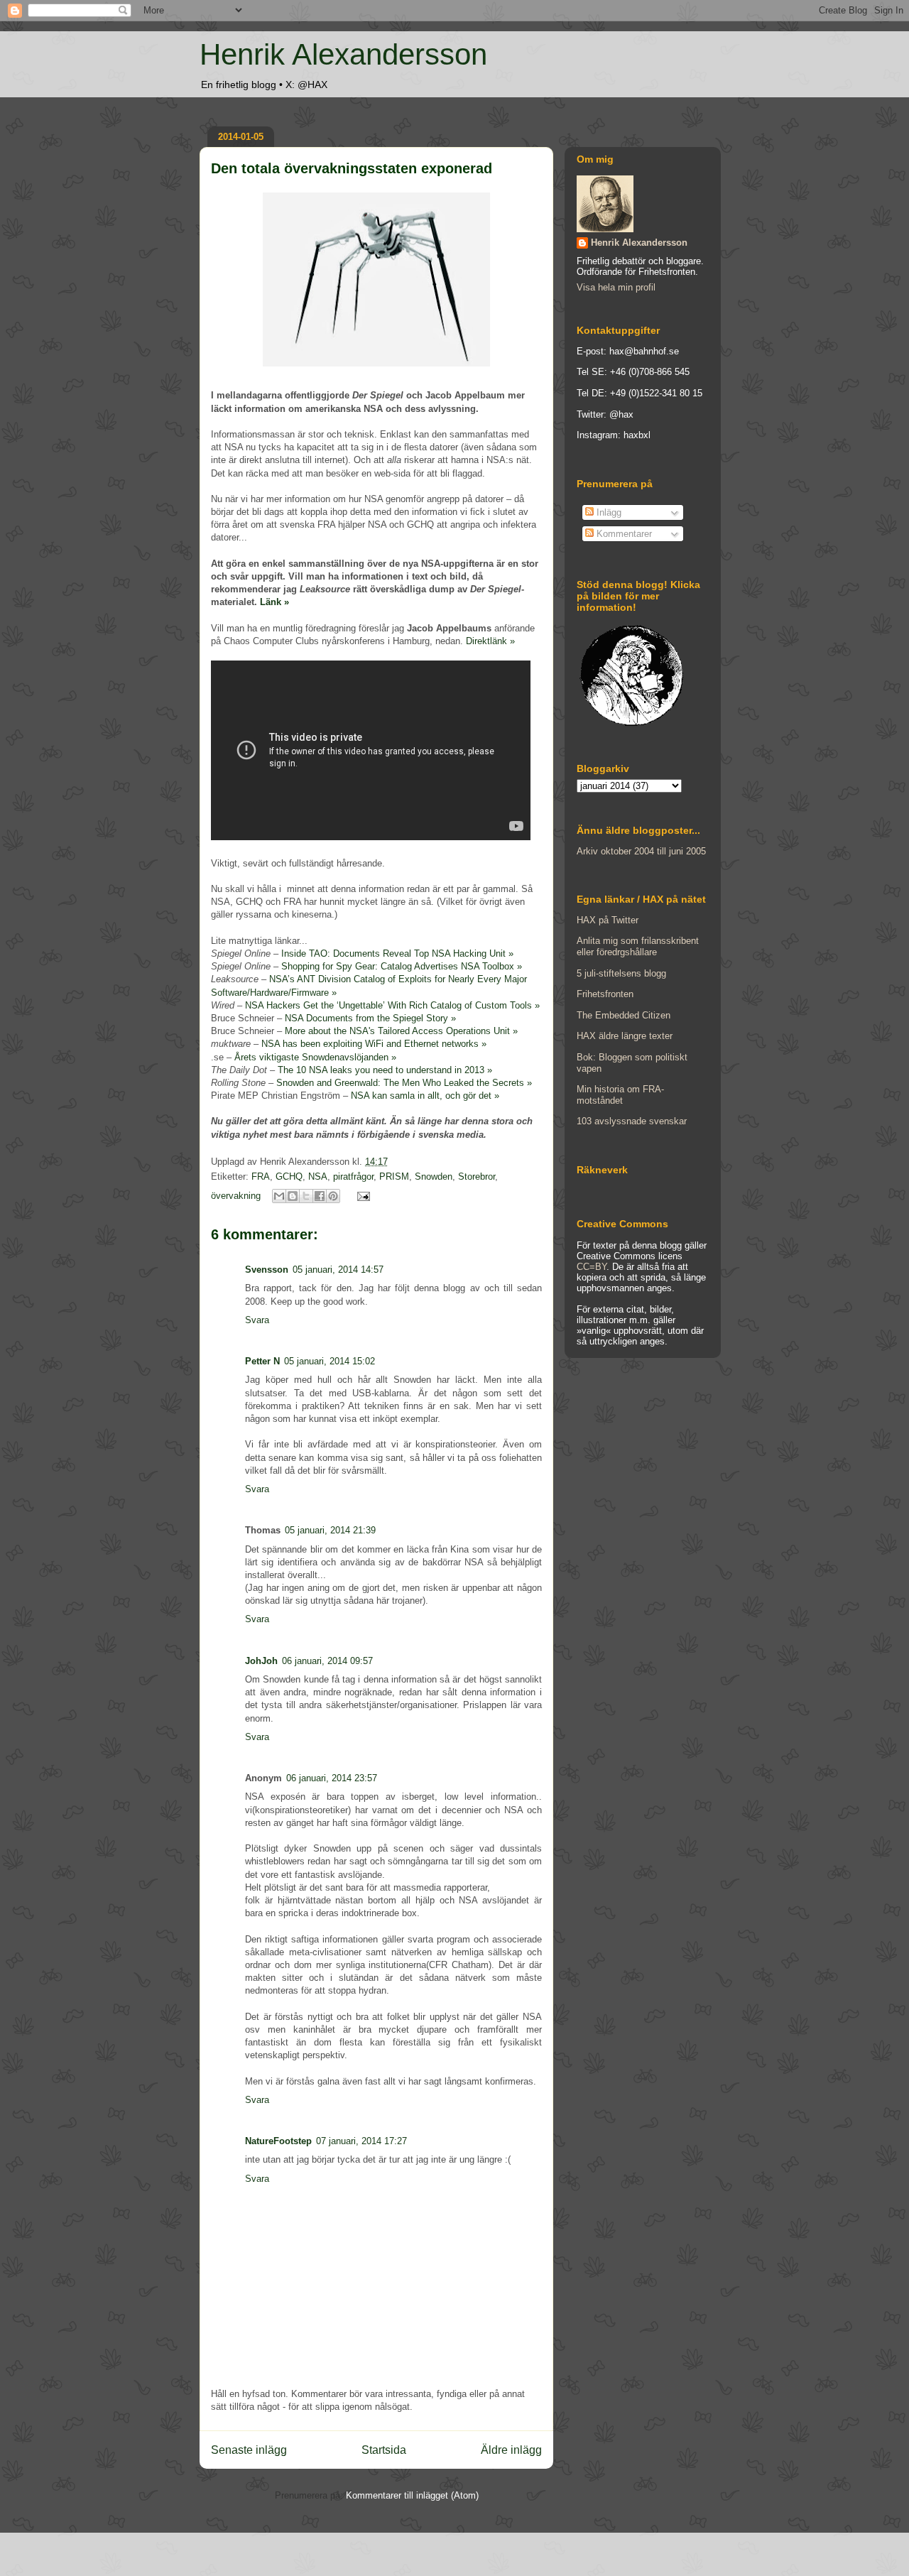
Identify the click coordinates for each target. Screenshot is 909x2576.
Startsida (384, 2450)
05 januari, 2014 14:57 (338, 1270)
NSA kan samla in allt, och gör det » (425, 1096)
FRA (261, 1176)
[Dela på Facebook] (320, 1196)
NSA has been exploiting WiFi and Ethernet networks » (374, 1044)
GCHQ (289, 1176)
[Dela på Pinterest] (333, 1196)
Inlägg (608, 512)
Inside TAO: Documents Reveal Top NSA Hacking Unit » (397, 953)
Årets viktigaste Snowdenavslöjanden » (315, 1057)
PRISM (394, 1176)
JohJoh (261, 1661)
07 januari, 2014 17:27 (361, 2141)
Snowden (434, 1176)
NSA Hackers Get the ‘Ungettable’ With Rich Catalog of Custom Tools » (392, 1005)
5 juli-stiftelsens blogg (621, 973)
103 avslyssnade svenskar (632, 1121)
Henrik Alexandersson (343, 54)
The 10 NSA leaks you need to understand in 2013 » (385, 1070)
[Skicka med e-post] (279, 1196)
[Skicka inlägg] (361, 1196)
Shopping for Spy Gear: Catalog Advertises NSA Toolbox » (402, 966)
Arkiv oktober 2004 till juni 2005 (641, 851)
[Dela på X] (306, 1196)
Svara (257, 1320)
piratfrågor (353, 1176)
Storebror (477, 1176)
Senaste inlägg (249, 2450)
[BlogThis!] (293, 1196)
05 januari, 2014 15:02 (330, 1361)
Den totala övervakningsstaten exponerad (352, 168)
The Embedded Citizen (624, 1015)
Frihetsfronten (605, 994)
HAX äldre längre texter (625, 1036)
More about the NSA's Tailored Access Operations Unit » (401, 1031)
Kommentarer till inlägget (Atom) (412, 2495)
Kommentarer (623, 534)
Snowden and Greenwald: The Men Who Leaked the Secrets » (404, 1083)
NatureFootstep (278, 2141)
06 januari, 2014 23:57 (332, 1778)
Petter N (262, 1361)
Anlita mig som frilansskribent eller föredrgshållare (638, 946)
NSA (318, 1176)
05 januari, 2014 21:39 (330, 1530)
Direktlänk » (490, 641)
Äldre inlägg (511, 2450)
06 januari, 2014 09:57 (327, 1661)
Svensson (267, 1270)
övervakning (236, 1196)
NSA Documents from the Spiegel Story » (370, 1018)
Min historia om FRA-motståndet (620, 1095)
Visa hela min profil (616, 287)
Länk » (274, 602)
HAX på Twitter (608, 920)
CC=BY (592, 1267)
